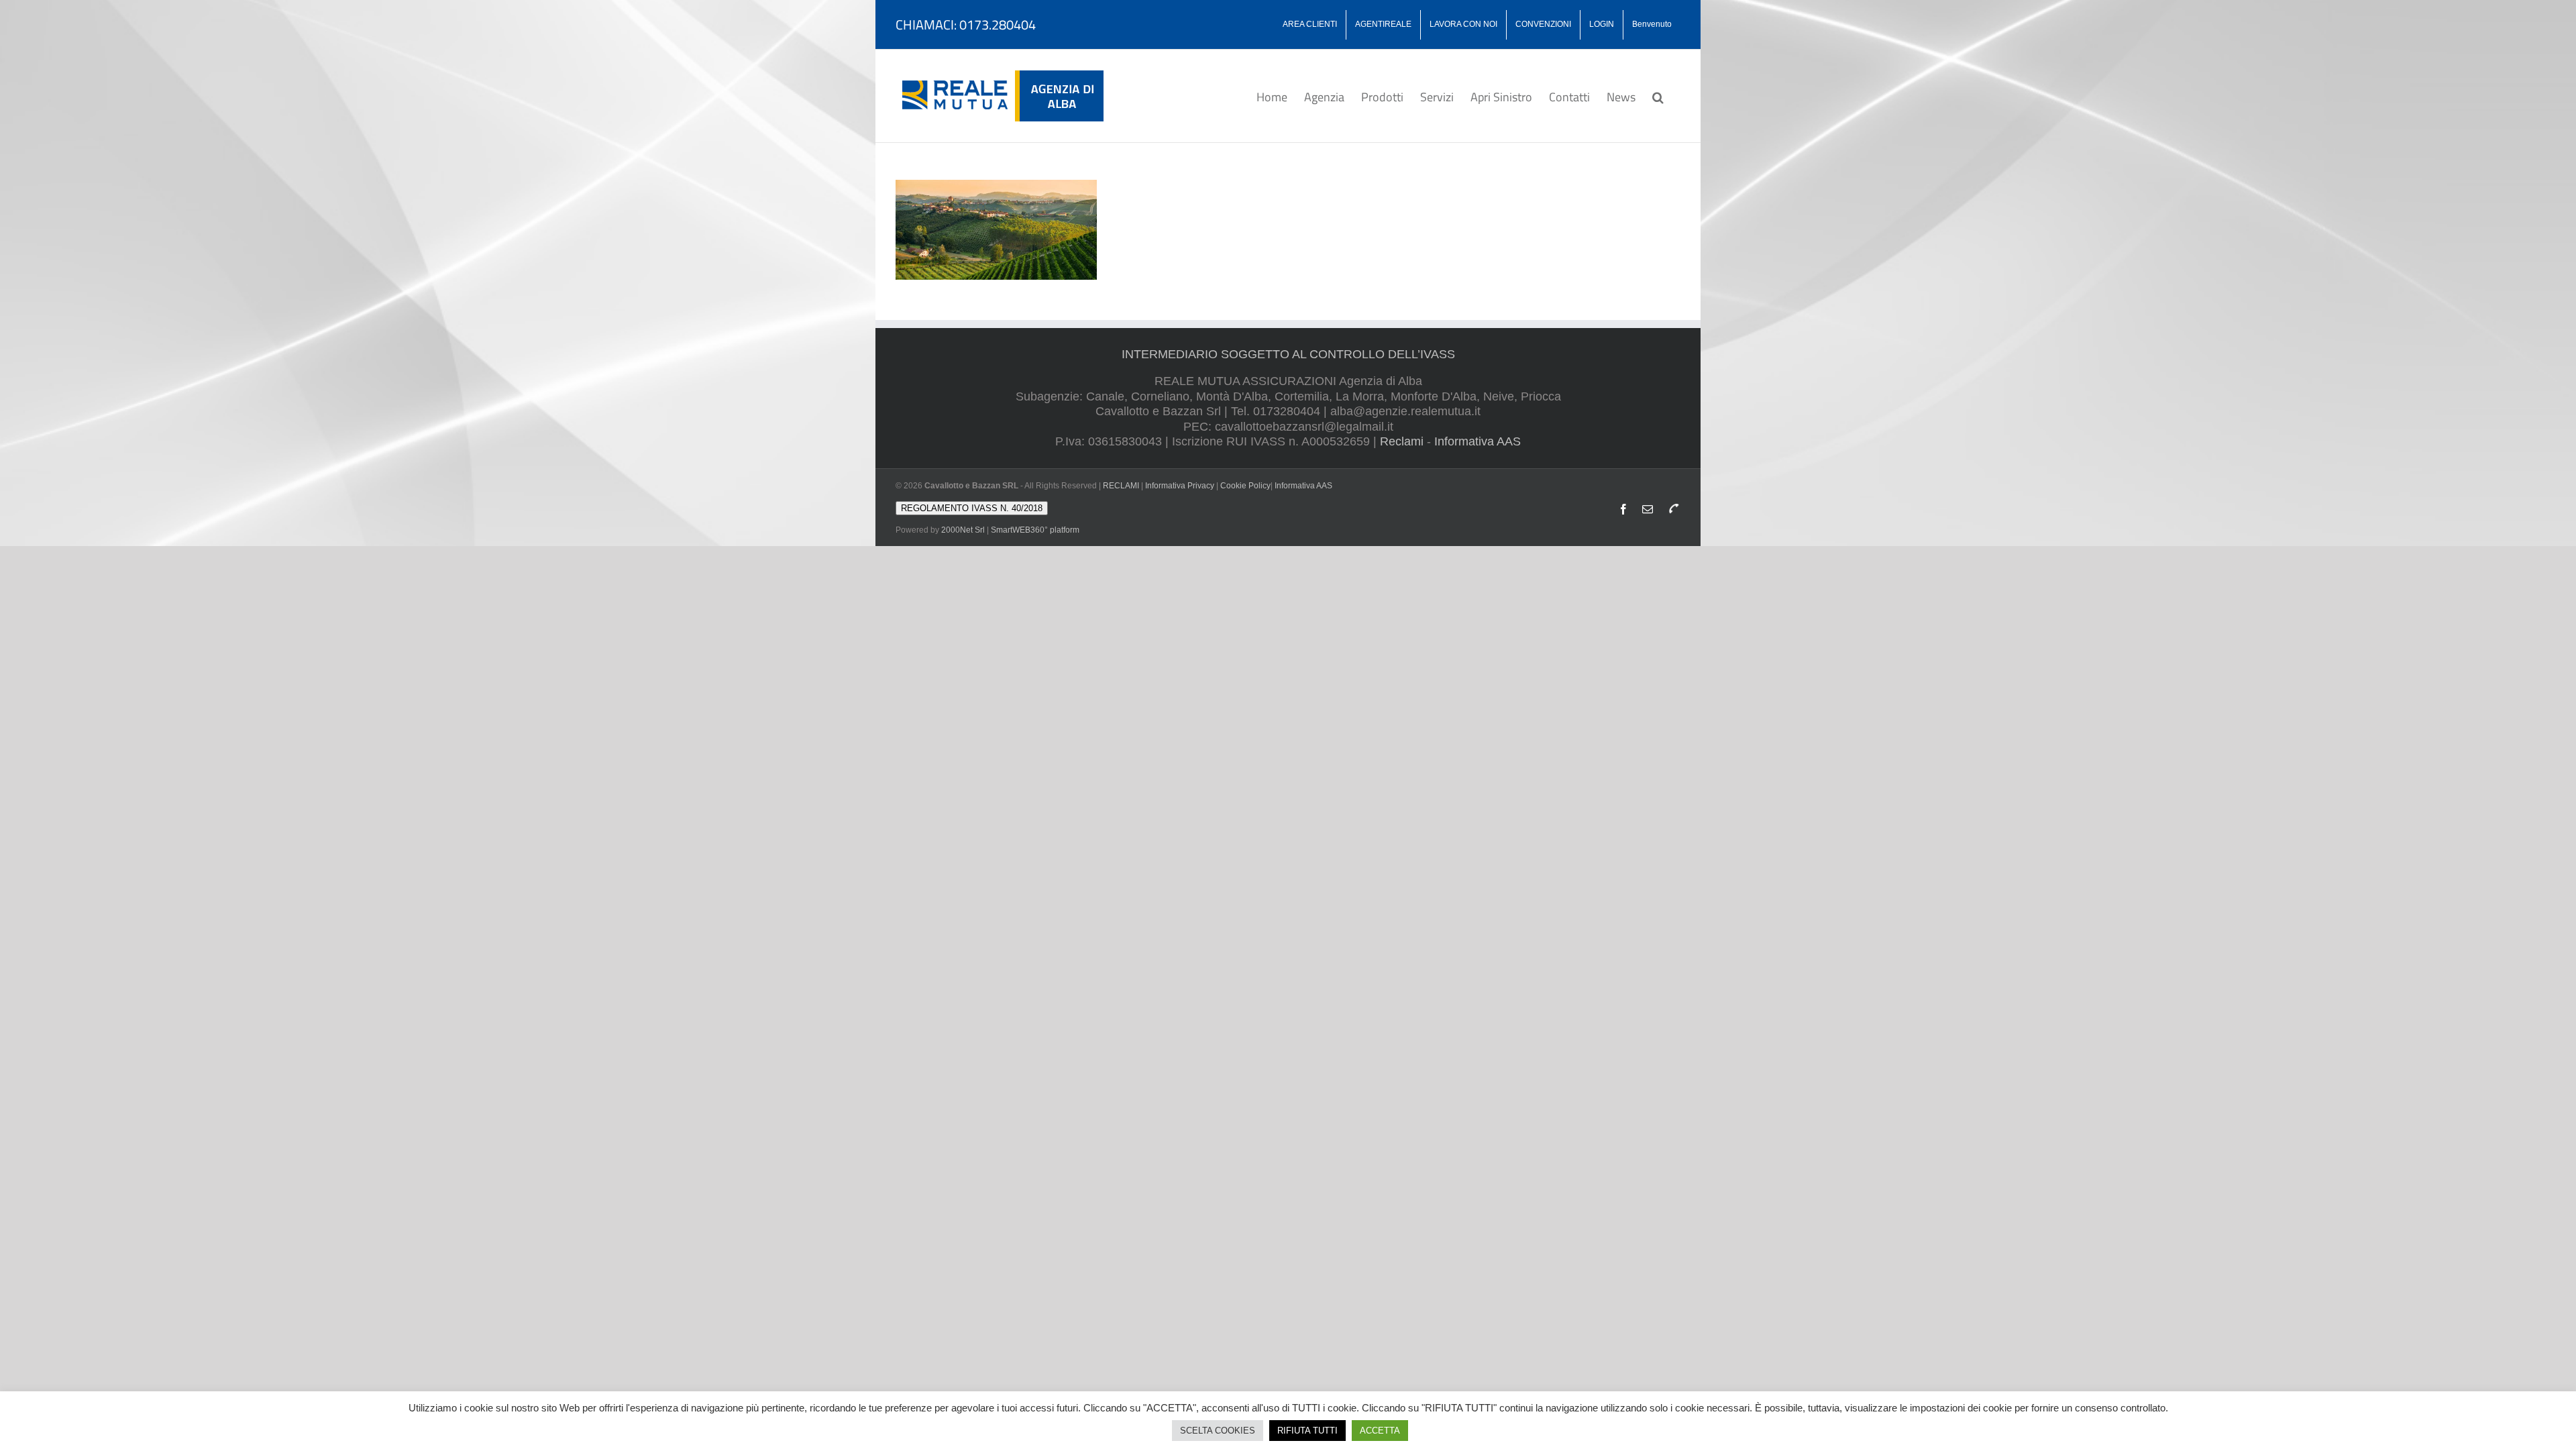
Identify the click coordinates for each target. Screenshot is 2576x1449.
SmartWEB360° (1035, 530)
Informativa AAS (1478, 441)
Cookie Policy (1245, 486)
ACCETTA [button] (1380, 1431)
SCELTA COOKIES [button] (1218, 1431)
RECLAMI (1121, 486)
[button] (1658, 96)
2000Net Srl (963, 530)
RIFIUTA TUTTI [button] (1307, 1431)
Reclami (1402, 441)
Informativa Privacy (1180, 486)
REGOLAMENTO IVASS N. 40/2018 (972, 508)
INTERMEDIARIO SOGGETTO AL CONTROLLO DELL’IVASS (1288, 354)
